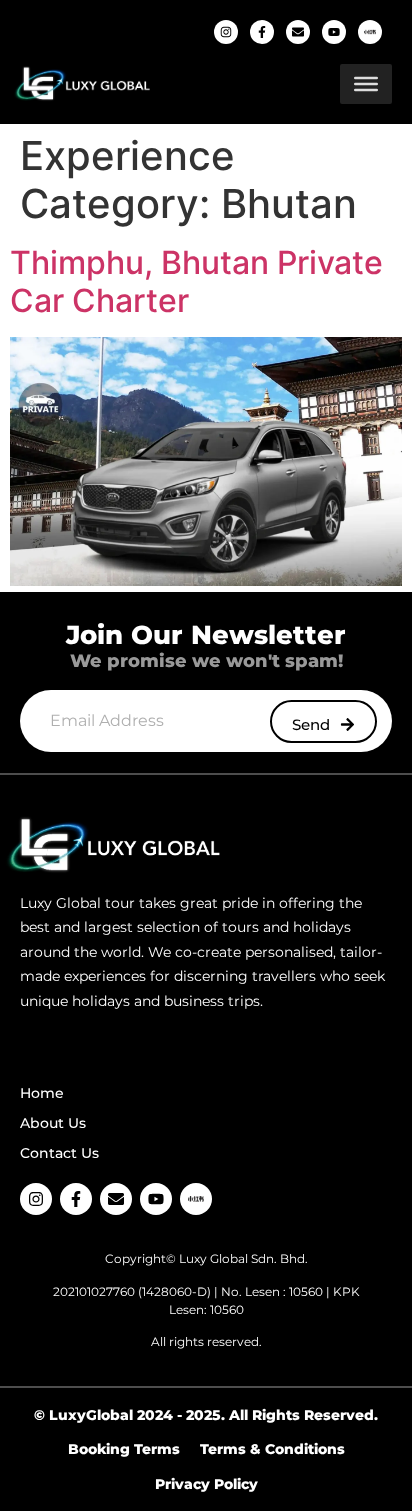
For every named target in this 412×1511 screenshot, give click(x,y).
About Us (53, 1123)
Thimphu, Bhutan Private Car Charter (196, 281)
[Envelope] (298, 32)
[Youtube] (334, 32)
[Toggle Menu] (366, 84)
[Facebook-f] (262, 32)
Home (42, 1093)
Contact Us (59, 1153)
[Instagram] (226, 32)
